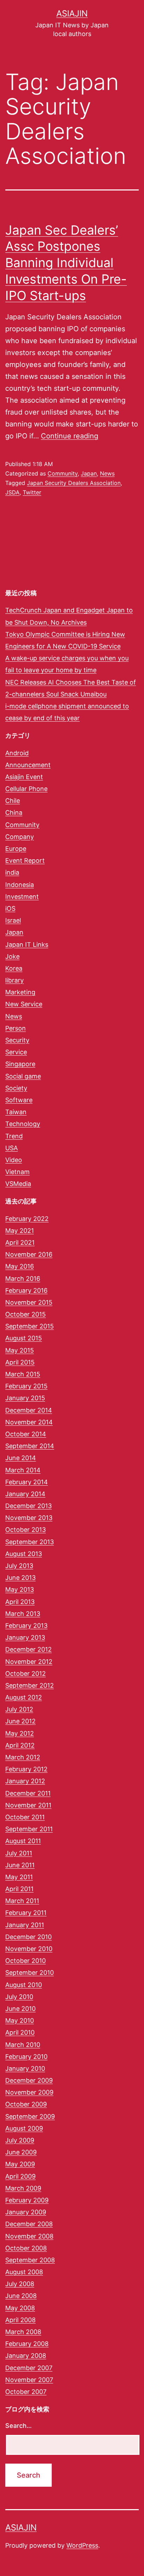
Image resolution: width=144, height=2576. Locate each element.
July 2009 (20, 2140)
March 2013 (23, 1614)
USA (12, 1148)
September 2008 (30, 2260)
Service (16, 1052)
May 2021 (20, 1231)
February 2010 (26, 2057)
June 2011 (20, 1865)
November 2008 (29, 2236)
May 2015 (20, 1350)
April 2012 (20, 1745)
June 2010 (20, 2009)
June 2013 (20, 1578)
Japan (89, 473)
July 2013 (19, 1566)
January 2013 (25, 1637)
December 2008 (29, 2224)
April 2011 (19, 1889)
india (12, 872)
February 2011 (26, 1913)
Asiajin (72, 13)
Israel (13, 920)
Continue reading (70, 436)
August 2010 (24, 1985)
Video (14, 1160)
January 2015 (25, 1398)
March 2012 (23, 1757)
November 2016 (29, 1254)
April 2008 (20, 2320)
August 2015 (24, 1338)
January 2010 (25, 2068)
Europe (16, 849)
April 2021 (20, 1242)
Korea (14, 968)
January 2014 (25, 1494)
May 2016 (20, 1266)
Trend (14, 1136)
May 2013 (20, 1589)
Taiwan (16, 1112)
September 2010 (30, 1973)
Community (63, 473)
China (14, 813)
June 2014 (21, 1458)
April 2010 (20, 2032)
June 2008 (21, 2296)
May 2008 (20, 2308)
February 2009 (27, 2200)
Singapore (20, 1064)
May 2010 (20, 2020)
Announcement (28, 765)
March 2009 (23, 2188)
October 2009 (26, 2104)
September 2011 (29, 1829)
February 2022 (27, 1219)
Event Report (25, 860)
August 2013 (24, 1554)
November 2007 (29, 2380)
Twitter (32, 492)
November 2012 (29, 1662)
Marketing (20, 992)
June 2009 (21, 2152)
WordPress (82, 2545)
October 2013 (26, 1530)
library (15, 980)
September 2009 (30, 2116)
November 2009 (29, 2092)
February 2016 (26, 1290)
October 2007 (26, 2392)
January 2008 (26, 2356)
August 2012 (24, 1697)
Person (16, 1028)
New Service (24, 1004)
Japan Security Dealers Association (74, 483)
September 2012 (30, 1685)
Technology (23, 1124)
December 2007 (29, 2368)
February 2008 (27, 2344)
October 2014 (26, 1434)
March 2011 (22, 1901)
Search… (19, 2426)
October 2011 (25, 1817)
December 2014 (29, 1410)
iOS (10, 908)
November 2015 (29, 1302)
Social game (23, 1076)
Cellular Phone (26, 789)
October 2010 (26, 1961)
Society (16, 1088)
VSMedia (18, 1184)
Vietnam (17, 1172)
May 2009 (20, 2164)
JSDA (12, 492)
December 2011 (28, 1793)
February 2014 (27, 1482)
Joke (12, 956)
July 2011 (19, 1853)
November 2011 (28, 1805)
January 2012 (25, 1781)
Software (19, 1100)
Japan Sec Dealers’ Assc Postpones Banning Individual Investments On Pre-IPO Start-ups (66, 263)
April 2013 (20, 1602)
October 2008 (26, 2248)
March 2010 (23, 2045)
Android (17, 753)
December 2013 (28, 1506)
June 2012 (20, 1721)
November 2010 (29, 1949)
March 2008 (23, 2332)
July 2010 (19, 1997)
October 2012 (26, 1674)
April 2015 (20, 1362)
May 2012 (20, 1733)
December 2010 (28, 1937)
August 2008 (24, 2272)
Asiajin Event (24, 777)
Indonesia (20, 885)
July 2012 (19, 1709)
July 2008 (20, 2284)
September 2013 (30, 1542)
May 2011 (19, 1877)
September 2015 (30, 1326)
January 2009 (26, 2212)
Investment (22, 897)
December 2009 (29, 2080)
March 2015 (23, 1374)
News (107, 473)
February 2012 (26, 1769)
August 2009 (24, 2128)
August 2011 (23, 1841)
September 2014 (30, 1446)
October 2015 (26, 1314)
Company (20, 837)
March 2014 (23, 1470)
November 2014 (29, 1422)
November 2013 (29, 1518)
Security (17, 1040)
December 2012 (28, 1649)
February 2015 (26, 1386)
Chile (13, 801)
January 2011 (25, 1925)
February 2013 (26, 1626)
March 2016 (23, 1279)
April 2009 (20, 2176)
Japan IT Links (27, 945)
